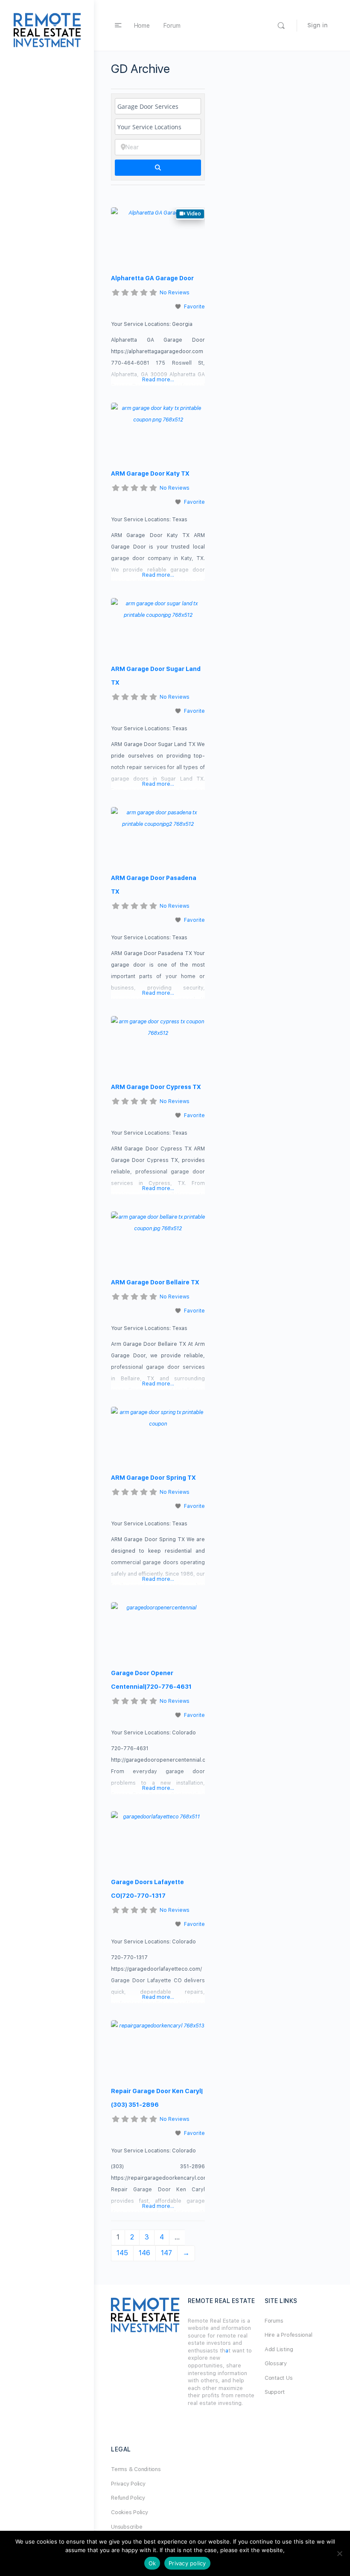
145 (122, 2253)
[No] (339, 2553)
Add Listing (279, 2349)
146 (144, 2253)
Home (142, 26)
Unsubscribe (127, 2527)
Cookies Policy (130, 2512)
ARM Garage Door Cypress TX (156, 1087)
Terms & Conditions (136, 2469)
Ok (152, 2563)
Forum (172, 26)
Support (275, 2392)
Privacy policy (187, 2563)
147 (166, 2253)
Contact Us (279, 2378)
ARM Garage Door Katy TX (150, 473)
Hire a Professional (288, 2335)
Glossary (276, 2363)
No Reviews (175, 293)
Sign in (318, 25)
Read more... (158, 380)
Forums (274, 2321)
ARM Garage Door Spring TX (153, 1478)
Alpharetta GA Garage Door (152, 278)
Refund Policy (128, 2498)
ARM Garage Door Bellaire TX (155, 1282)
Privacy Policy (128, 2484)
